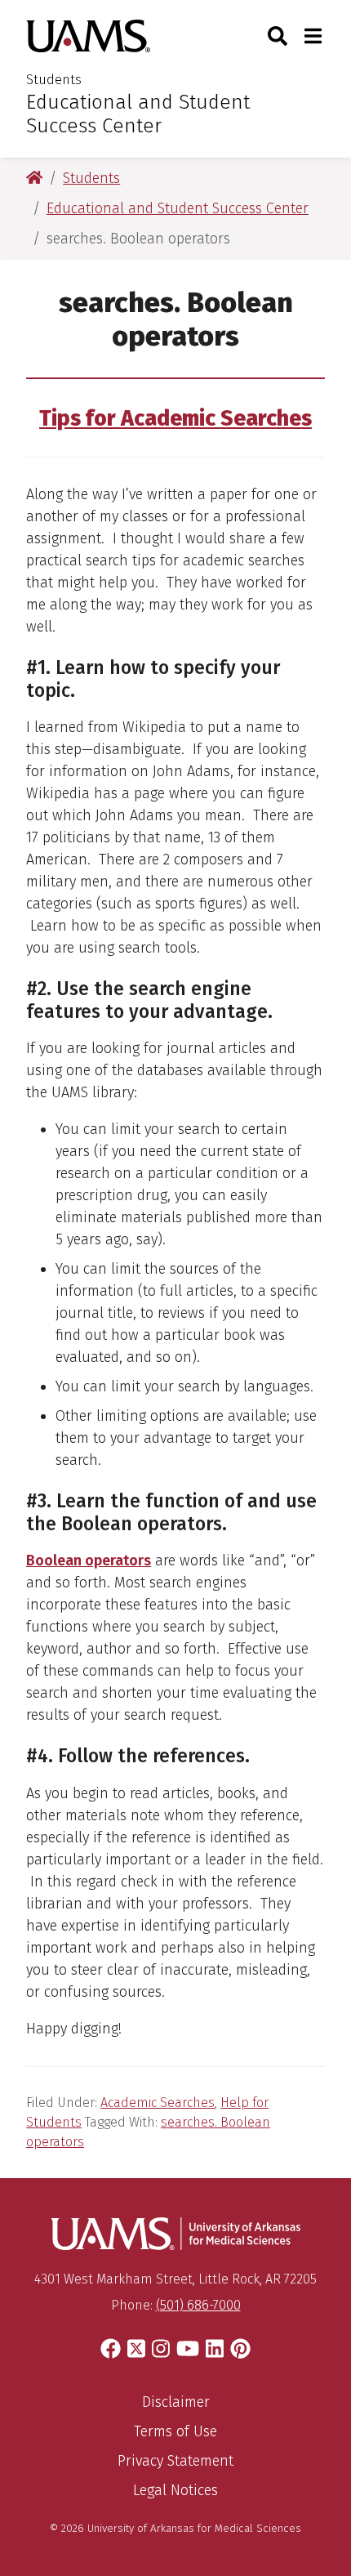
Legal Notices (175, 2490)
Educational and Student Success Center (138, 114)
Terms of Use (175, 2431)
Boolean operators (89, 1560)
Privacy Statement (175, 2461)
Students (54, 80)
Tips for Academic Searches (175, 418)
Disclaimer (176, 2402)
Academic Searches (158, 2103)
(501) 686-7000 (198, 2305)
